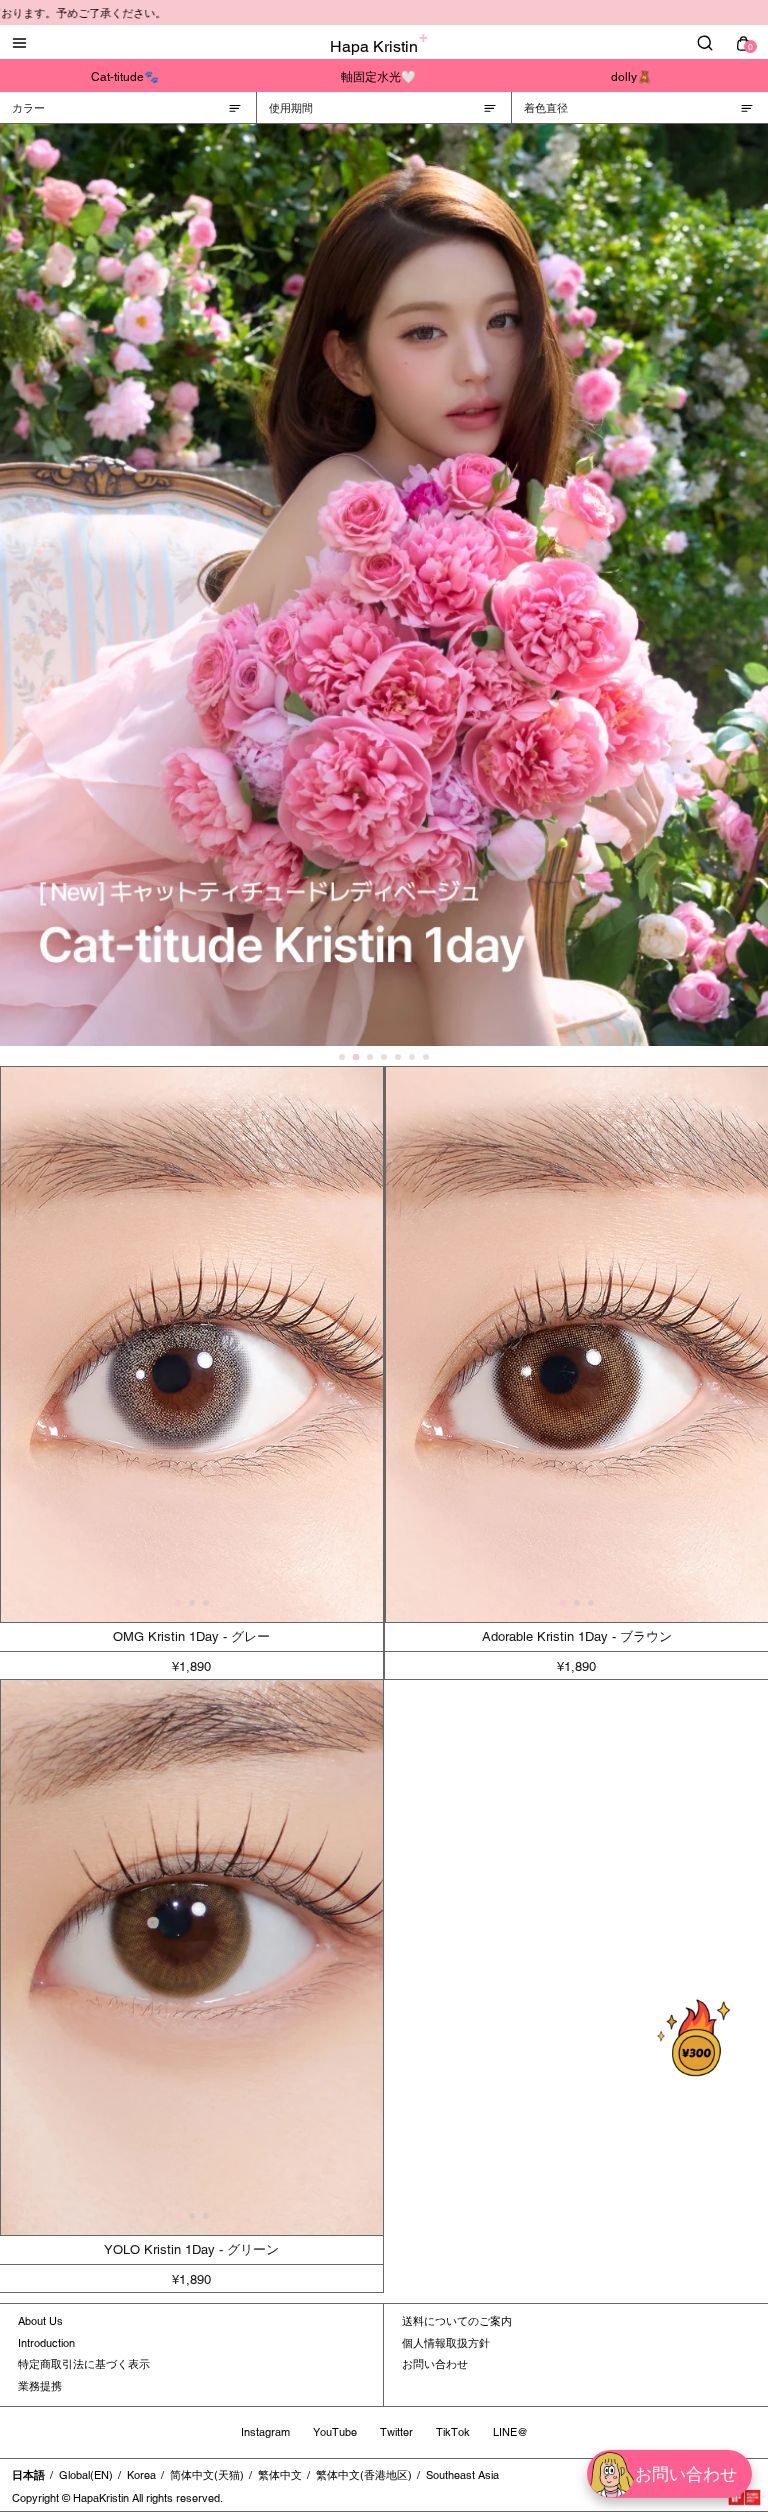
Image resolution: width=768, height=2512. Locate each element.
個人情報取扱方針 (446, 2343)
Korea (141, 2475)
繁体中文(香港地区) (364, 2475)
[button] (177, 1603)
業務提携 (40, 2386)
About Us (40, 2321)
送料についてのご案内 (457, 2321)
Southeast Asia (462, 2475)
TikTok (453, 2432)
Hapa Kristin (374, 46)
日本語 (28, 2475)
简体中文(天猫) (207, 2475)
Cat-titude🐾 (125, 77)
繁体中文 (280, 2475)
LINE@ (510, 2432)
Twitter (396, 2432)
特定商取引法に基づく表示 (84, 2364)
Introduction (46, 2343)
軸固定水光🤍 (378, 77)
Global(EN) (86, 2475)
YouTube (335, 2432)
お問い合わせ (435, 2364)
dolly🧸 (631, 77)
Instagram (265, 2432)
